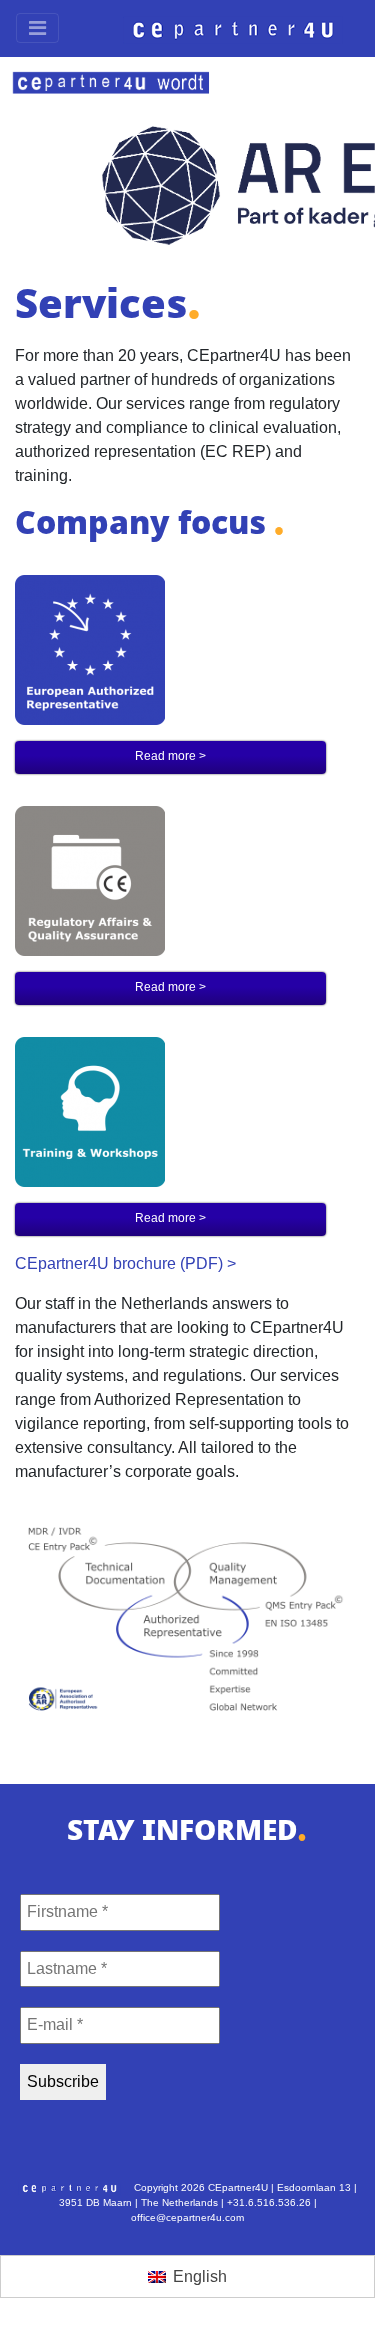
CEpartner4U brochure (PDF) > (125, 1263)
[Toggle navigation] (37, 28)
